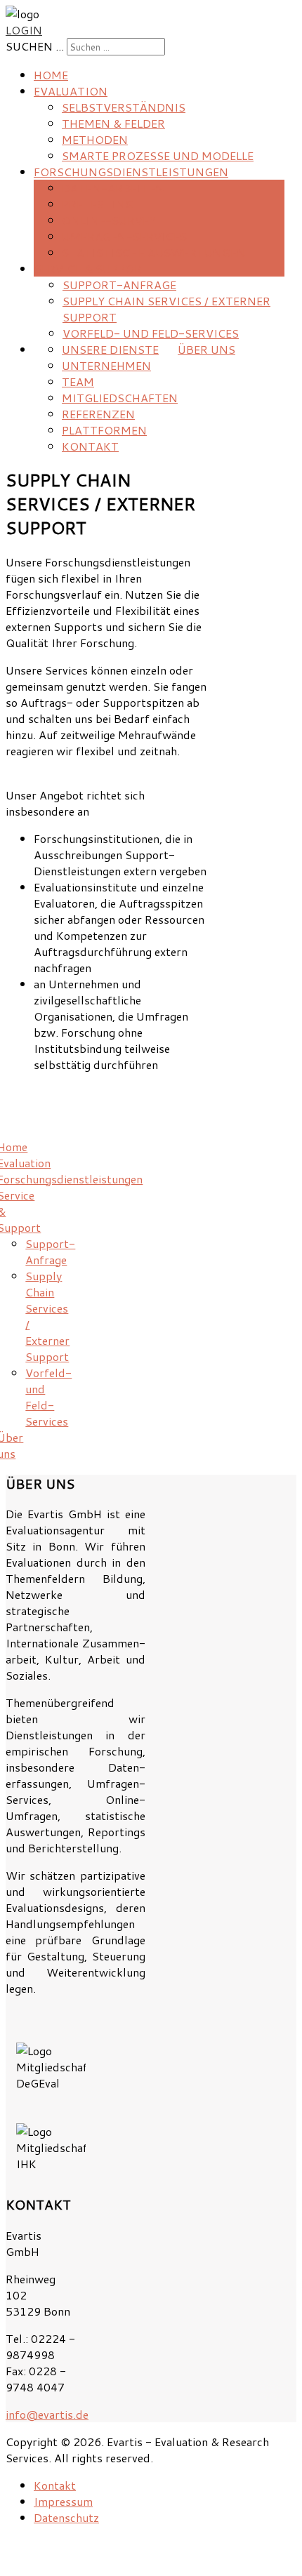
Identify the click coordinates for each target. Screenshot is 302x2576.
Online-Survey (109, 220)
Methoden (95, 139)
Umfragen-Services (124, 236)
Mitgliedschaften (120, 398)
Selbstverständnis (124, 107)
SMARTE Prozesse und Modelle (158, 155)
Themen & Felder (113, 123)
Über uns (206, 349)
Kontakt (90, 446)
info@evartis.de (47, 2414)
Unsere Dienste (110, 349)
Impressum (63, 2501)
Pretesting (98, 204)
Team (78, 381)
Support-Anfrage (119, 285)
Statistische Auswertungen (154, 252)
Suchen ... (35, 46)
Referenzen (98, 414)
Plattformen (104, 430)
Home (51, 75)
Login (24, 30)
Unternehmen (106, 365)
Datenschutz (66, 2517)
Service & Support (92, 268)
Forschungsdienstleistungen (131, 172)
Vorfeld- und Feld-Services (151, 333)
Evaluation (71, 91)
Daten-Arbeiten (113, 188)
